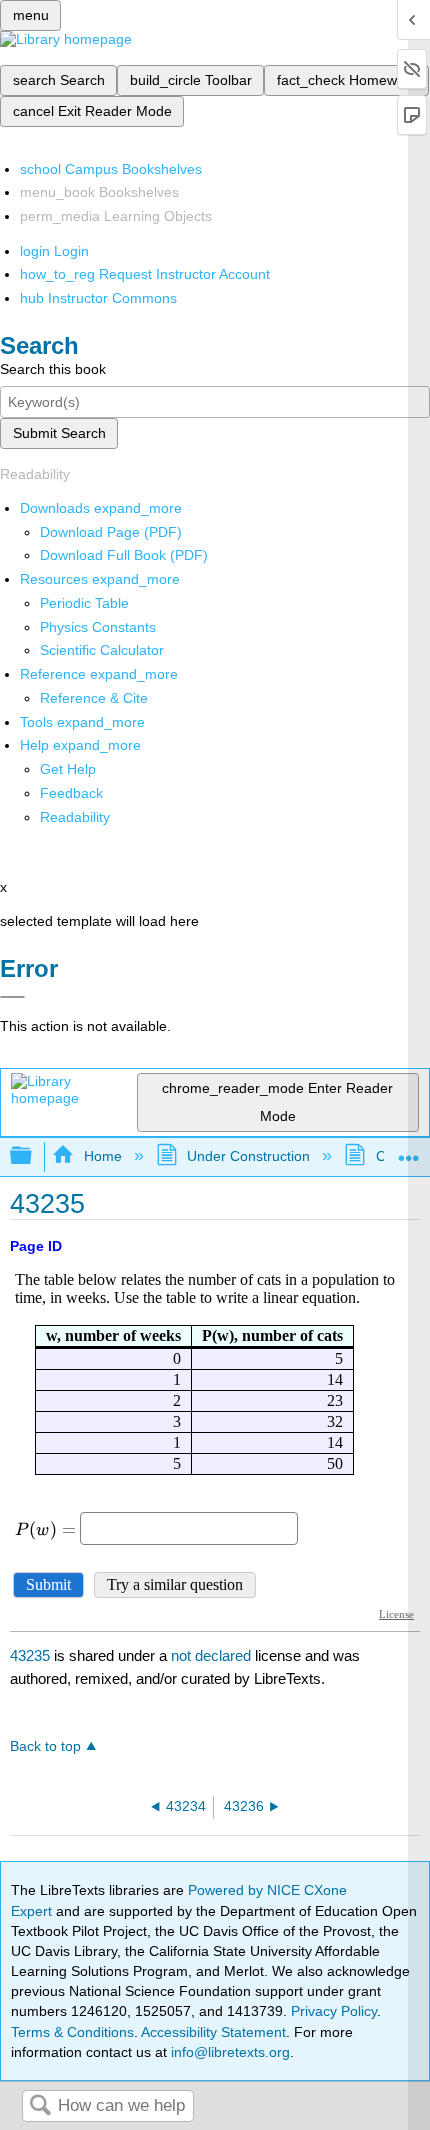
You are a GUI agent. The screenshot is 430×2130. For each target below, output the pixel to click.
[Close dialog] (12, 997)
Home (102, 1156)
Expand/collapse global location (409, 1150)
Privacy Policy (334, 2011)
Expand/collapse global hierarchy (34, 1156)
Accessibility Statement (213, 2032)
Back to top (45, 1746)
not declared (213, 1655)
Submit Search (59, 433)
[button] (71, 793)
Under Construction (248, 1156)
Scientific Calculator (102, 650)
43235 (30, 1655)
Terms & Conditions (72, 2032)
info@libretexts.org (228, 2052)
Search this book (53, 369)
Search (40, 2106)
